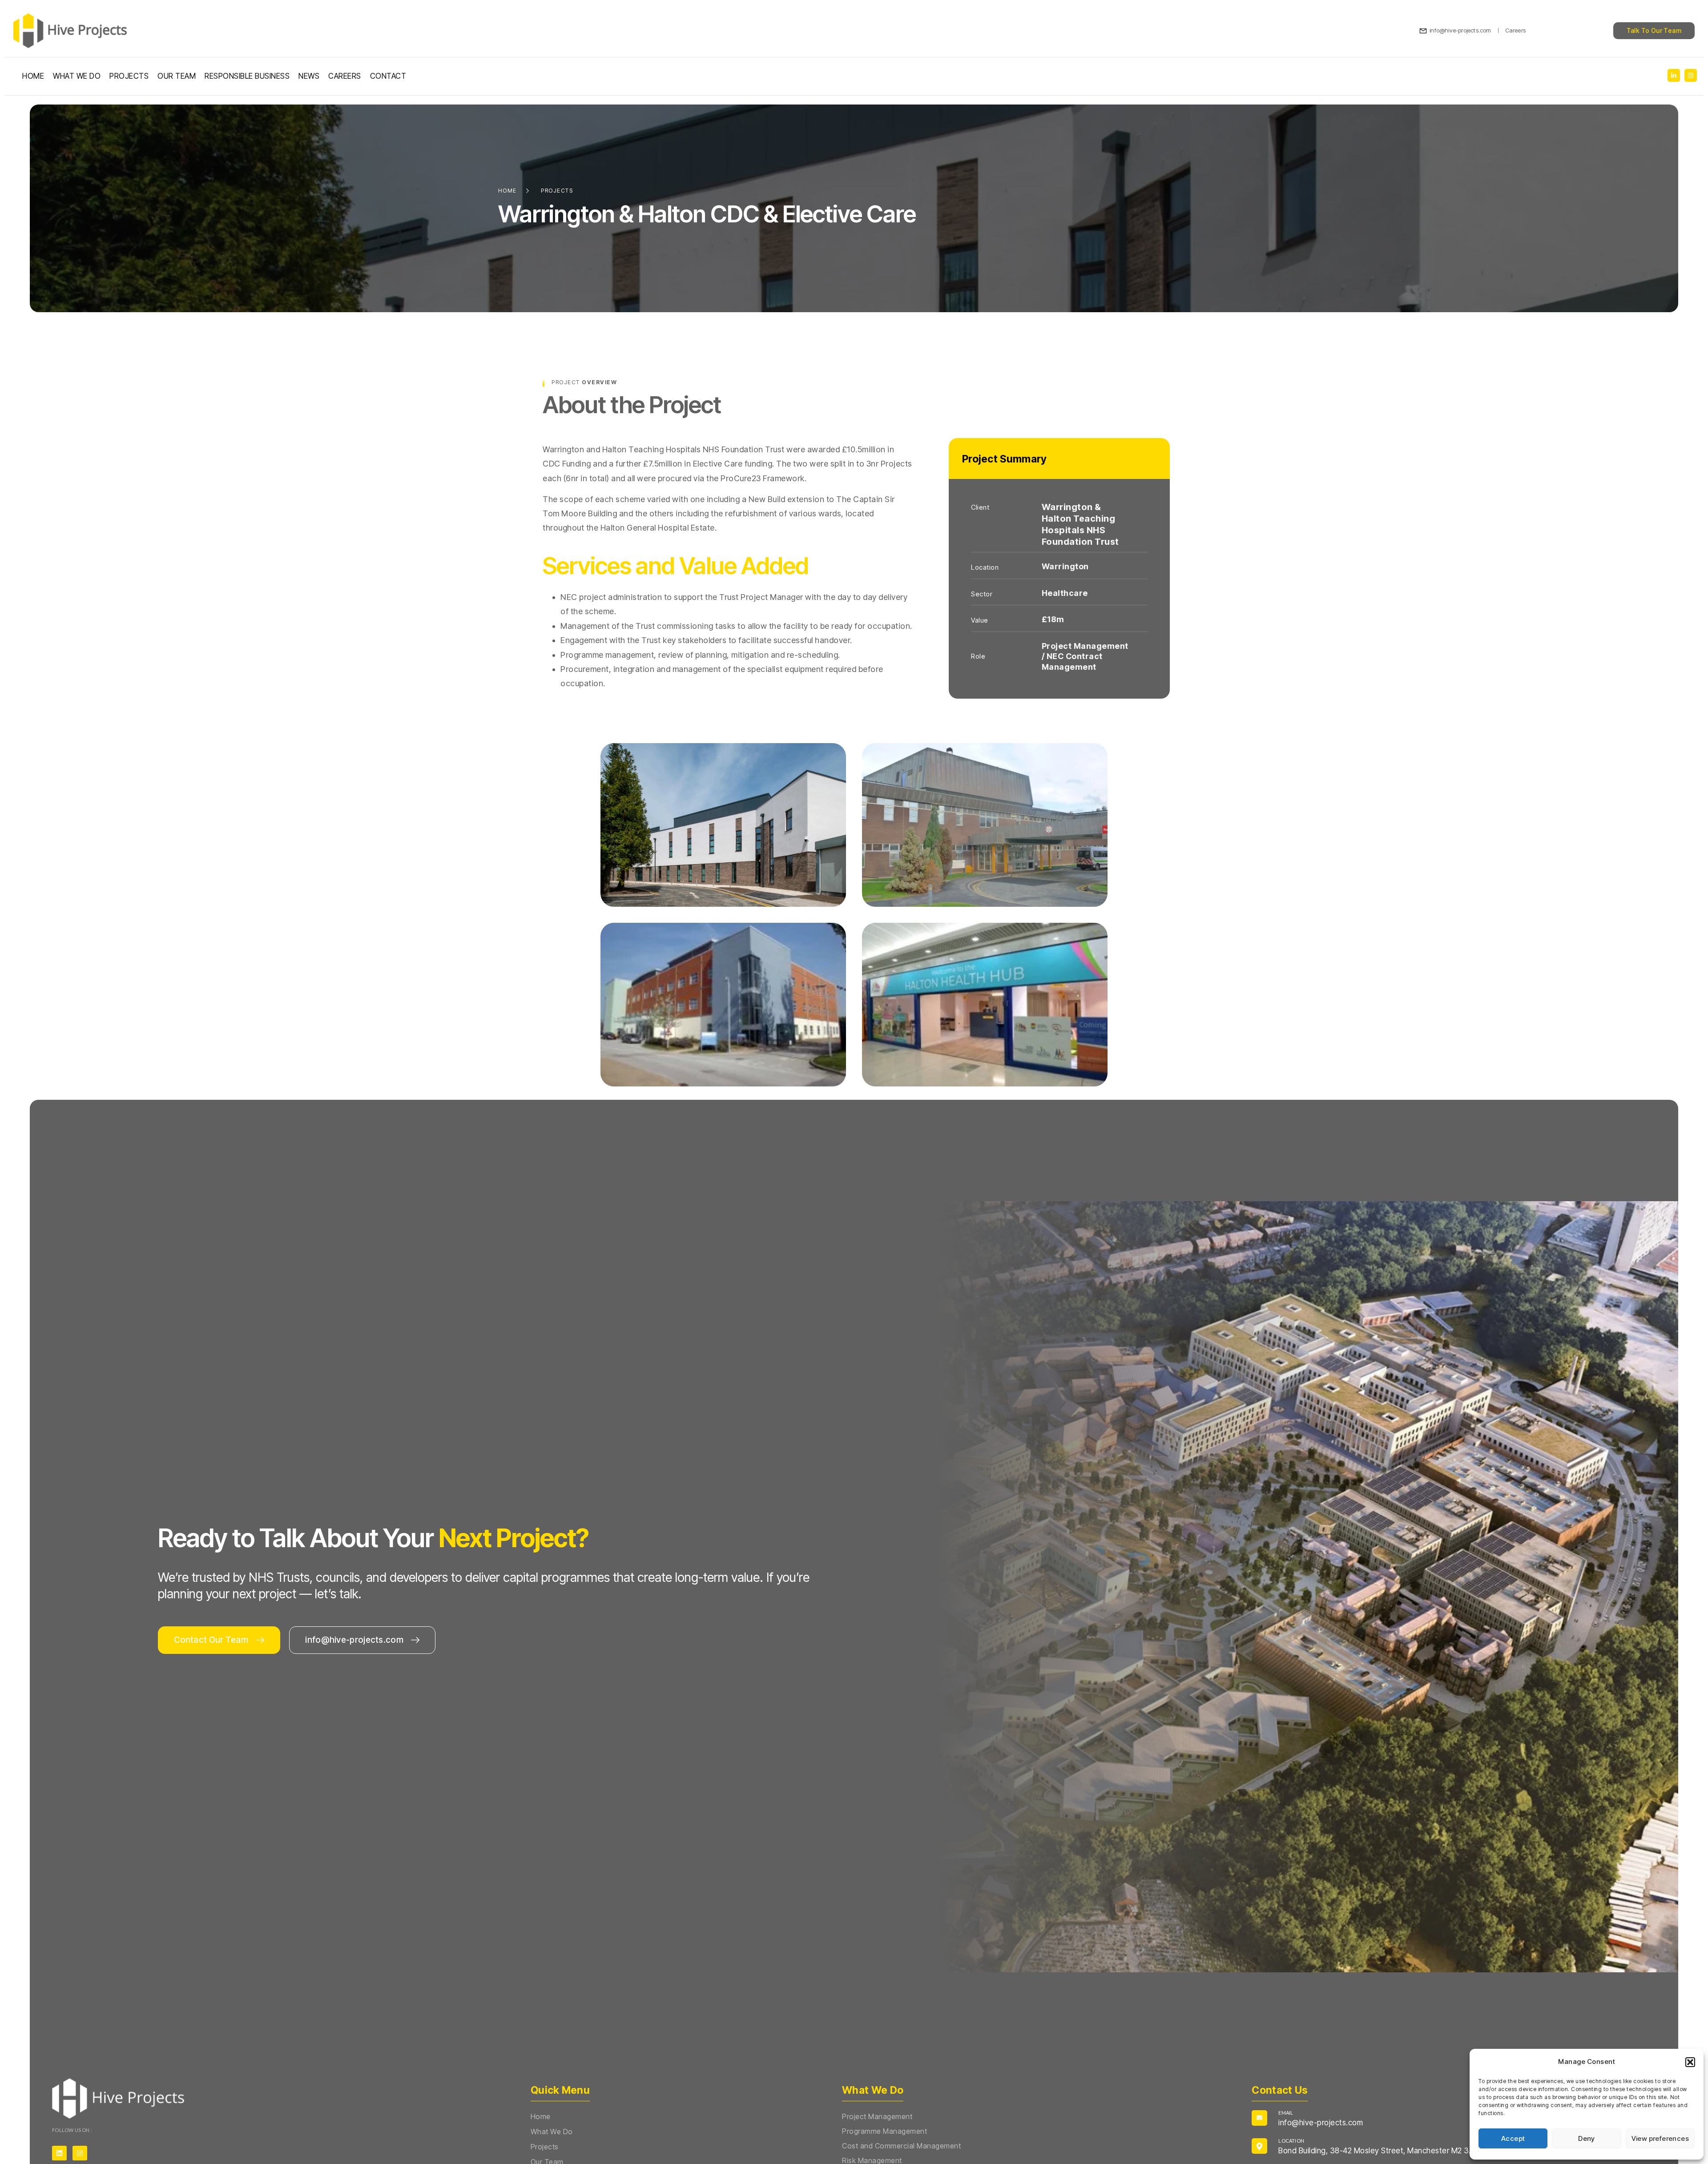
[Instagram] (80, 2153)
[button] (1690, 2062)
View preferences (1660, 2138)
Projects (129, 76)
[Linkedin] (59, 2153)
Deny (1587, 2138)
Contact (388, 76)
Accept (1513, 2138)
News (309, 76)
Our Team (177, 76)
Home (33, 76)
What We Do (77, 76)
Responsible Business (247, 76)
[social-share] (1674, 75)
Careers (345, 76)
